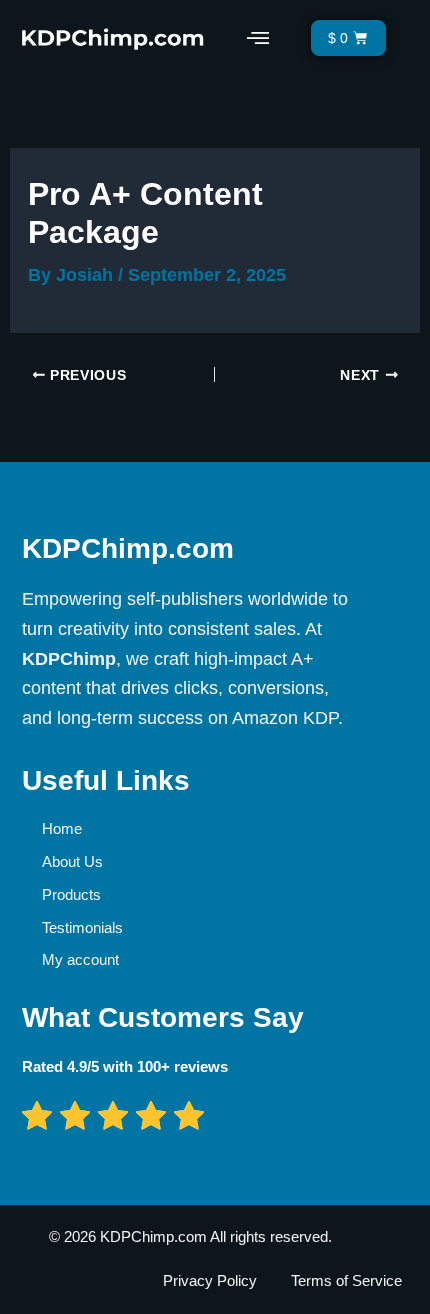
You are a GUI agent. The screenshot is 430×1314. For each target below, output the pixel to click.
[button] (257, 38)
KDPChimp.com (128, 548)
